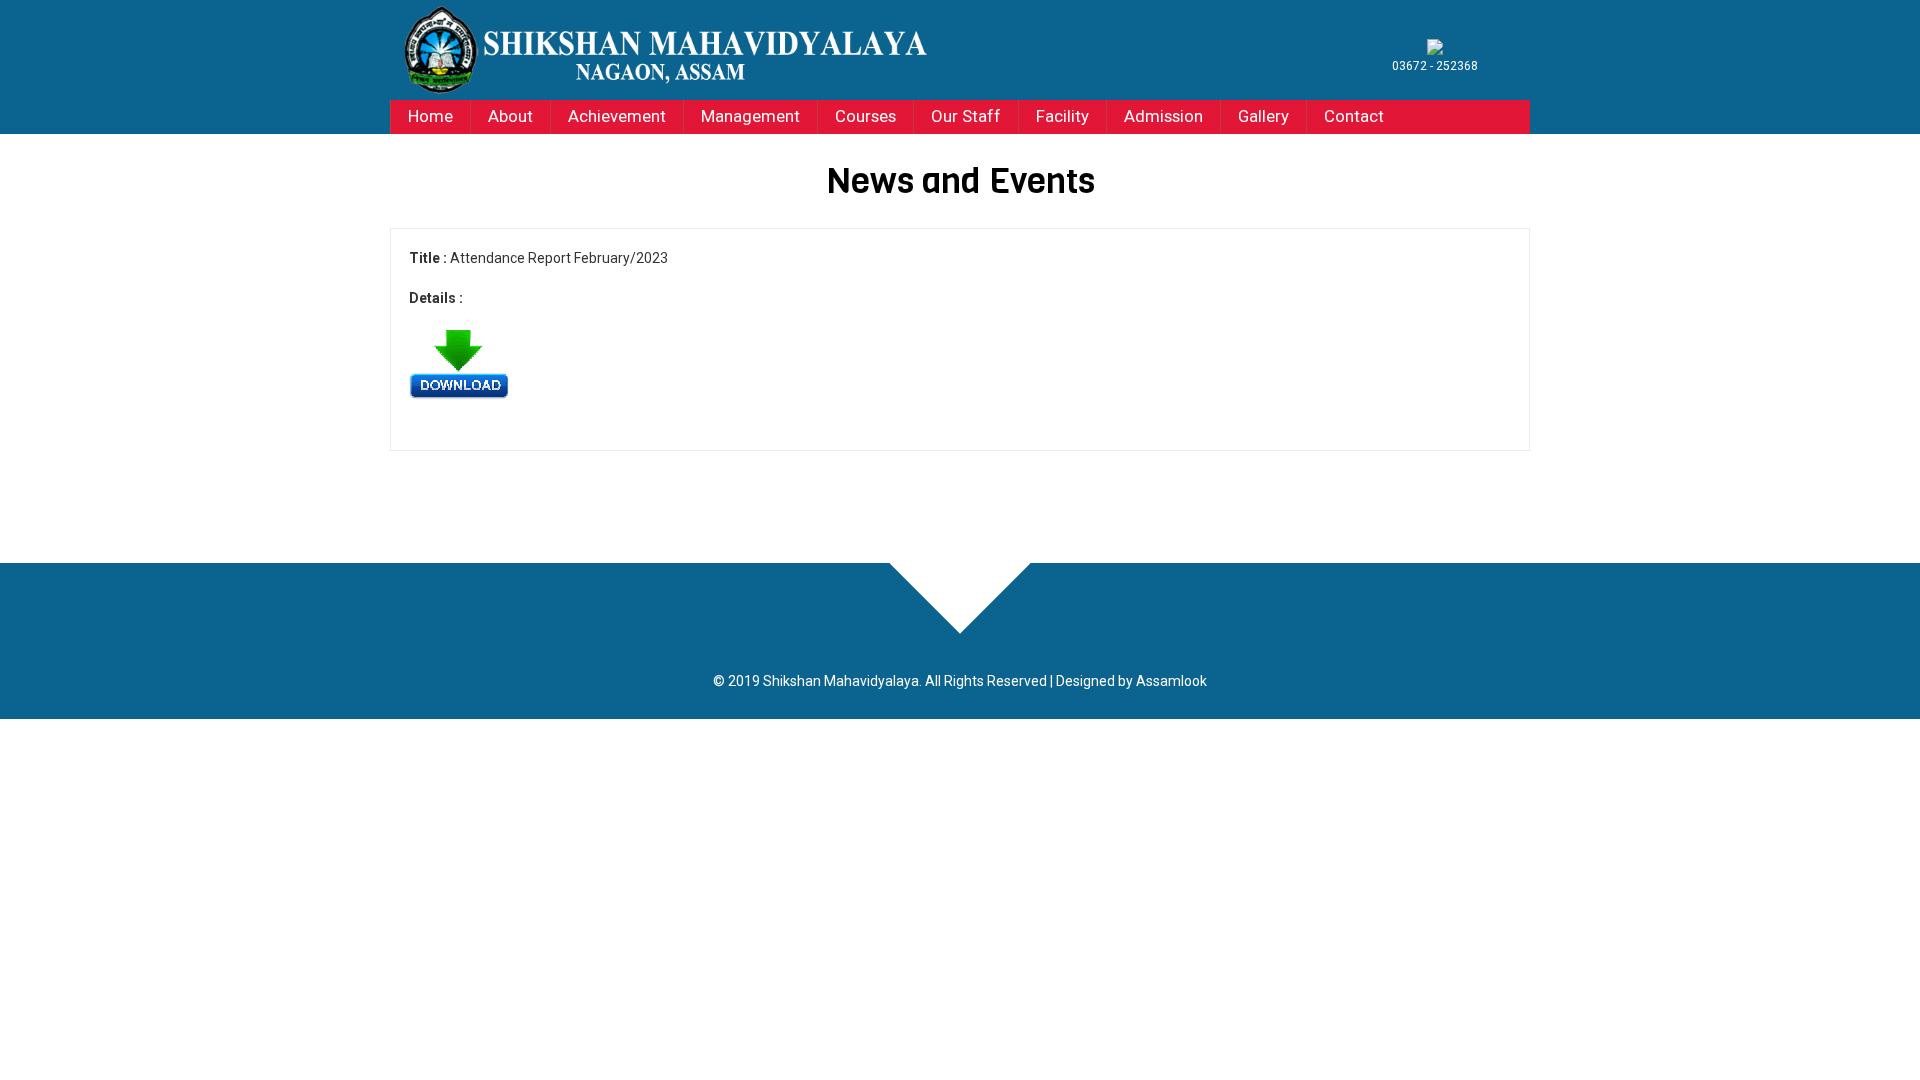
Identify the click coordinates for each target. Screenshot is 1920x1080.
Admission (1163, 116)
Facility (1062, 116)
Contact (1354, 116)
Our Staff (966, 116)
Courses (865, 116)
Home (430, 116)
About (510, 116)
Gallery (1263, 116)
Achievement (617, 116)
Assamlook (1171, 681)
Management (750, 116)
